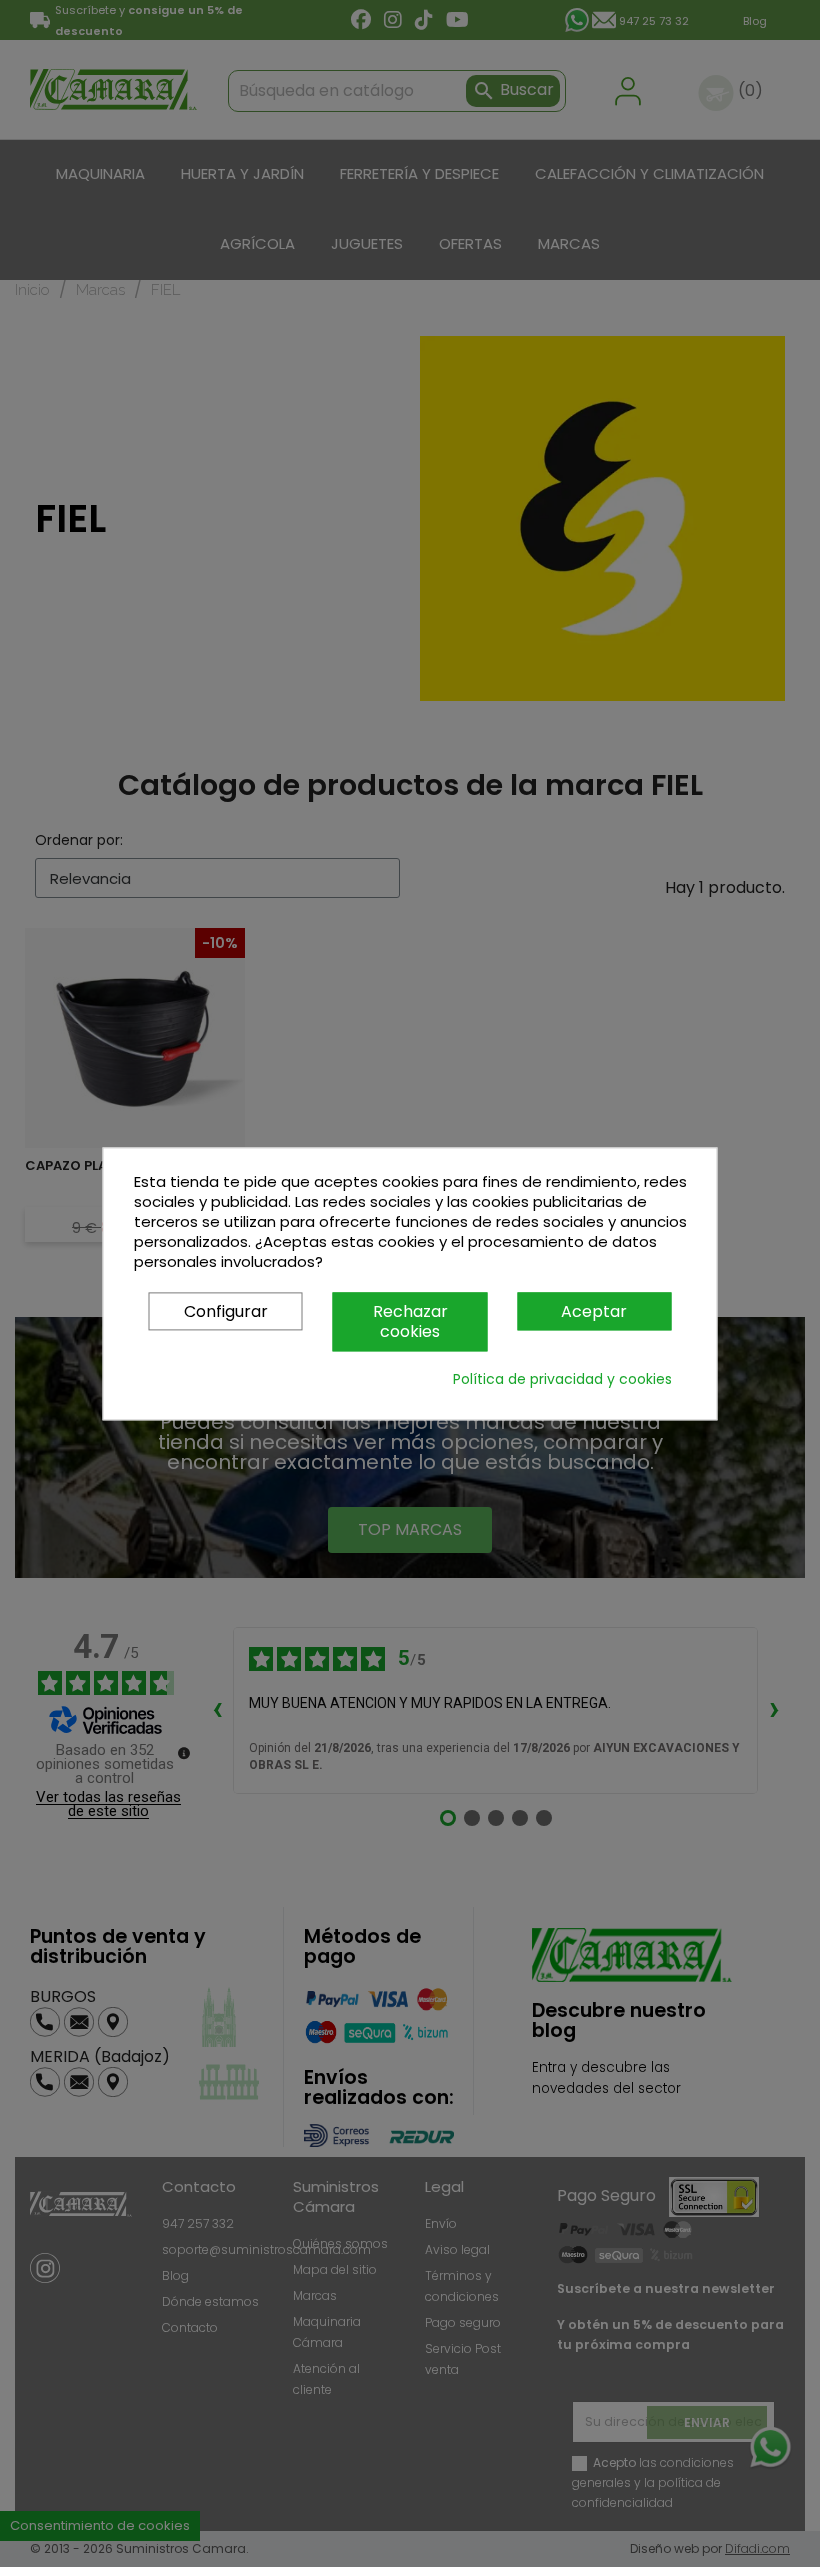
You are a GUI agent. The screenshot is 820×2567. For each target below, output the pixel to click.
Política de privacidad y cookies (562, 1379)
